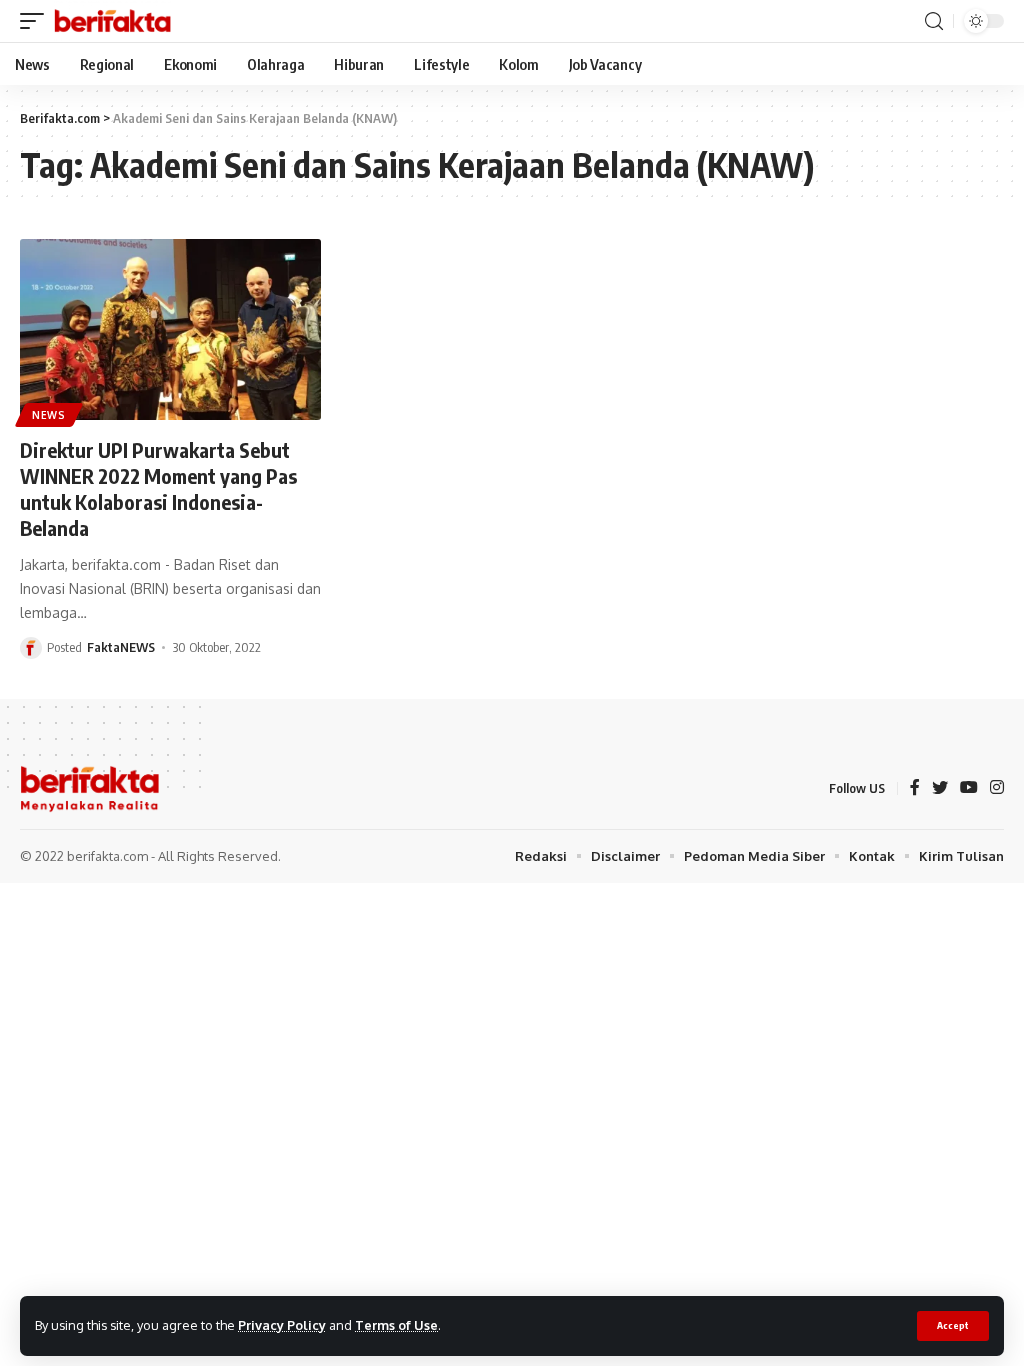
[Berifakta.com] (112, 21)
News (49, 415)
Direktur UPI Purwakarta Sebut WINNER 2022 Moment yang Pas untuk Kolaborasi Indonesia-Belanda (158, 488)
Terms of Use (396, 1325)
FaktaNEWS (121, 647)
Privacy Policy (282, 1325)
